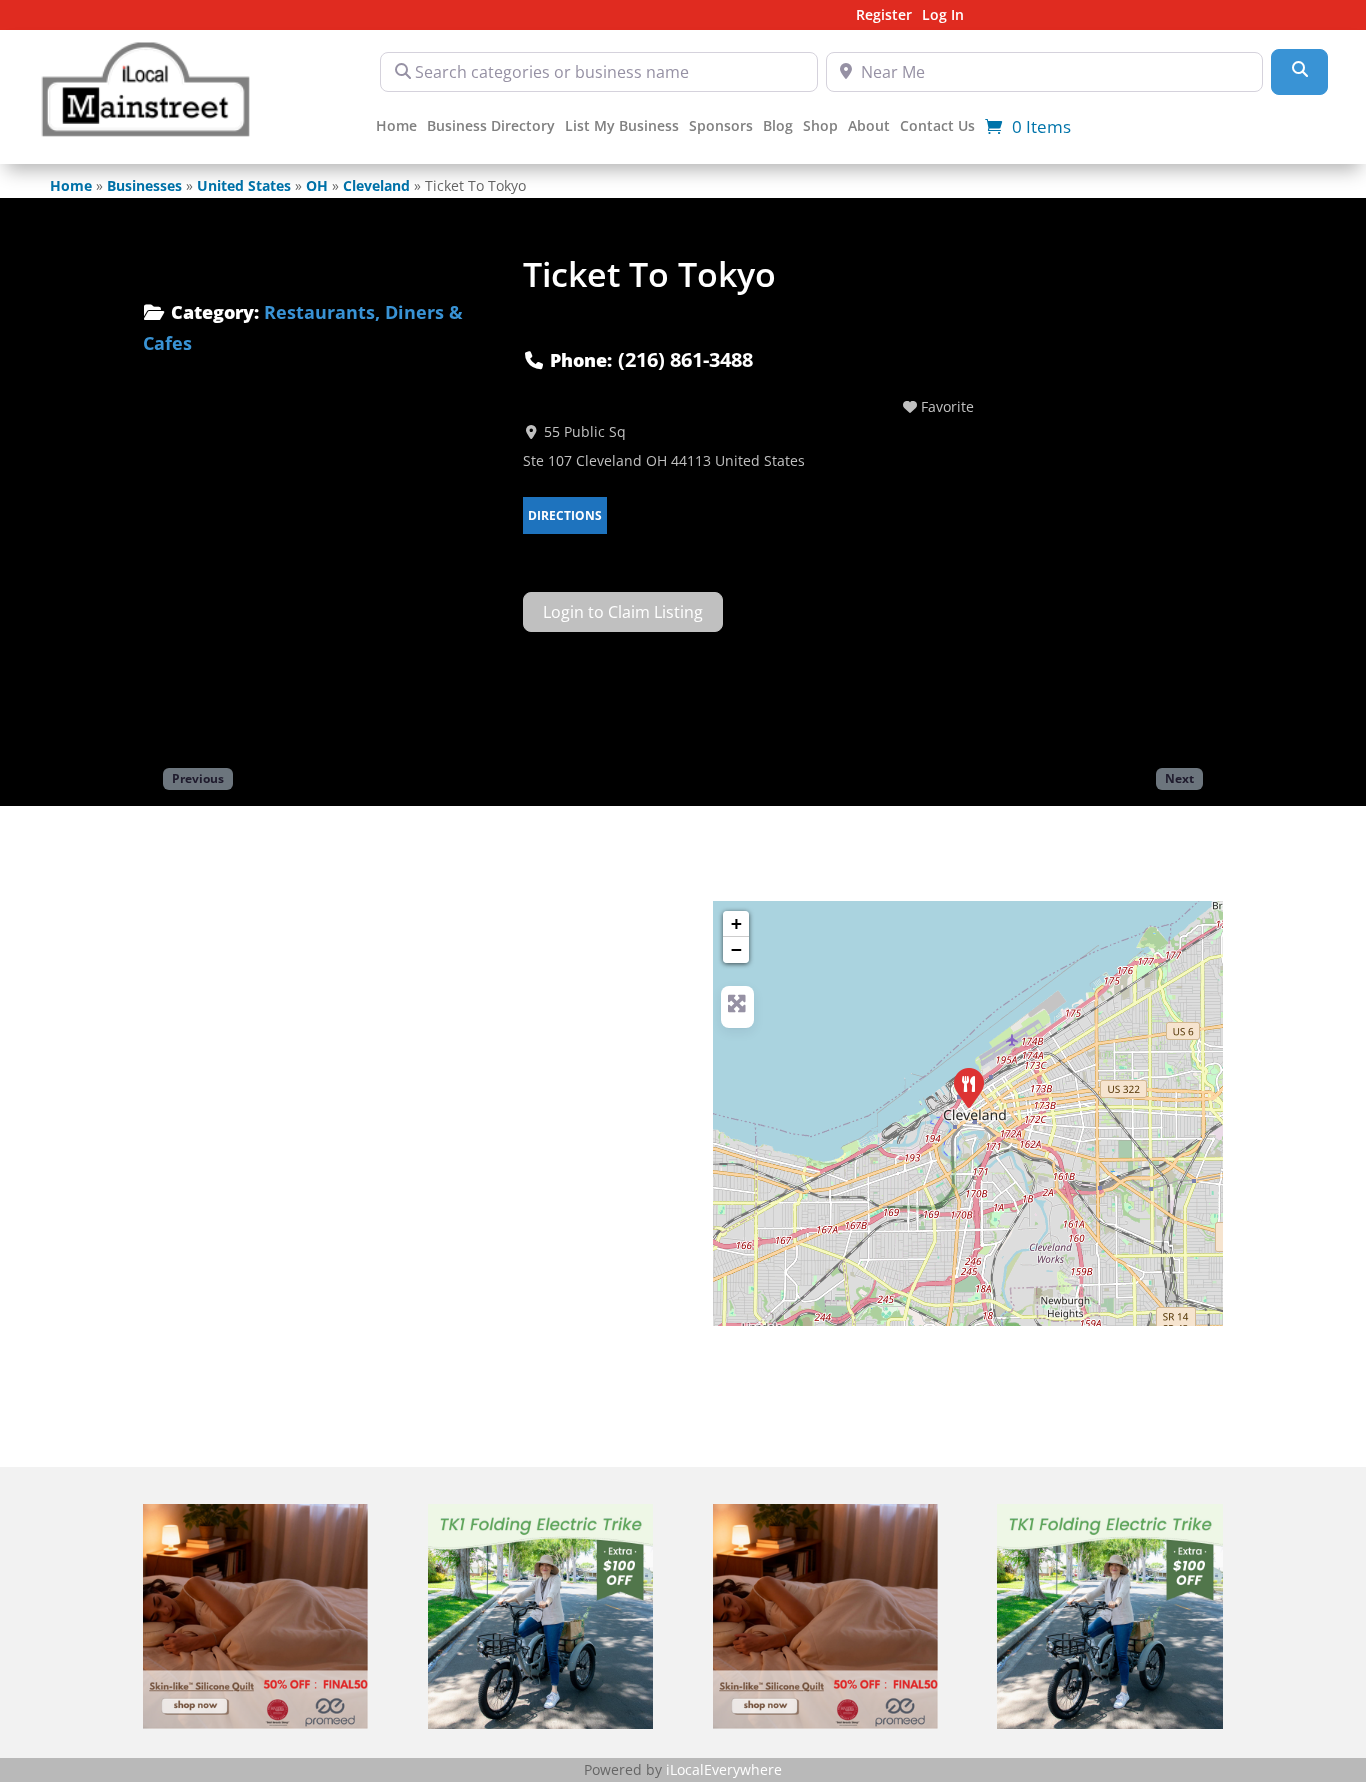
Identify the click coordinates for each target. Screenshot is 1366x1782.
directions (565, 515)
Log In (943, 16)
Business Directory (491, 127)
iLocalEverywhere (724, 1769)
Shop (820, 127)
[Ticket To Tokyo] (969, 1088)
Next (1179, 778)
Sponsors (721, 127)
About (869, 127)
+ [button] (736, 923)
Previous (198, 778)
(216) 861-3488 (685, 359)
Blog (778, 127)
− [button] (736, 949)
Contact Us (937, 127)
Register (884, 16)
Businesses (144, 185)
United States (244, 185)
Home (396, 127)
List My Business (622, 127)
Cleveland (376, 185)
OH (317, 185)
